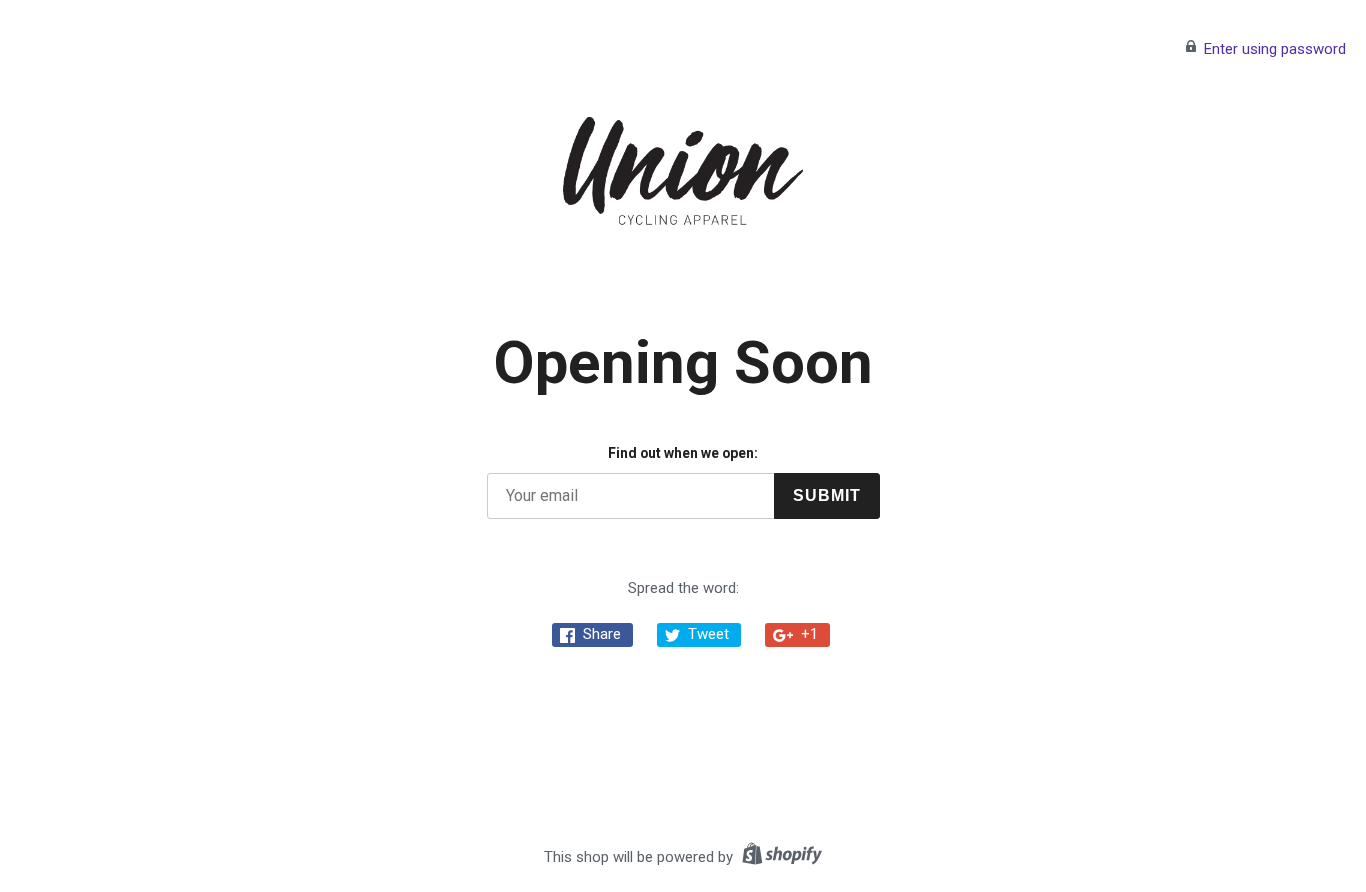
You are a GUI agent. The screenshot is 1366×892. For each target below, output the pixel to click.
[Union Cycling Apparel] (683, 171)
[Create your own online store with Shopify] (779, 857)
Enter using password (1275, 49)
